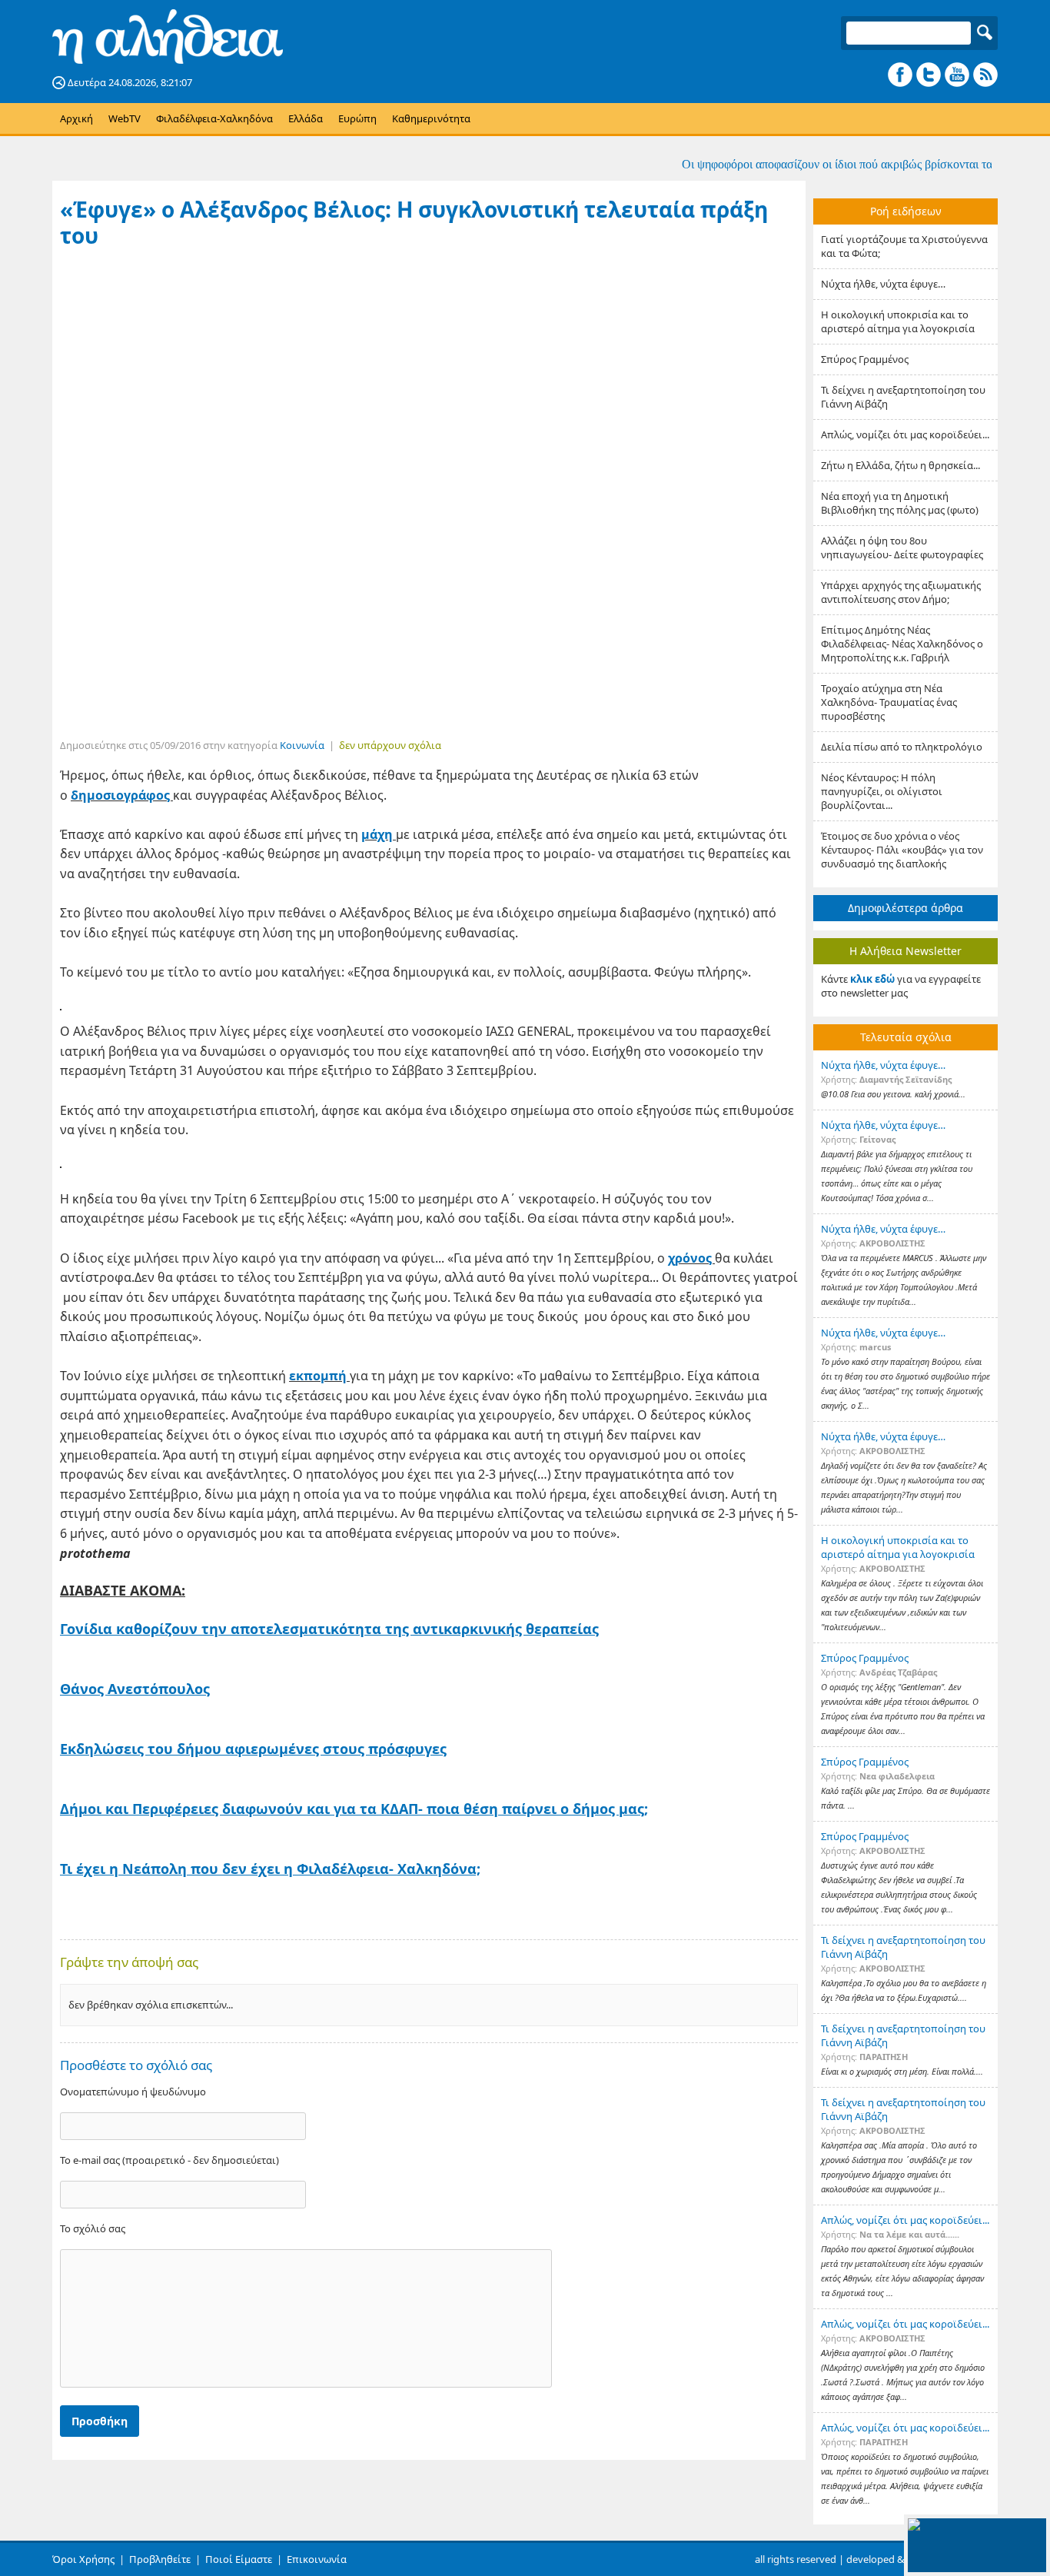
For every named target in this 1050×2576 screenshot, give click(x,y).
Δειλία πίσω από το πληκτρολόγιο (902, 747)
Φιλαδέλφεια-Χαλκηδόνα (214, 118)
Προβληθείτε (160, 2559)
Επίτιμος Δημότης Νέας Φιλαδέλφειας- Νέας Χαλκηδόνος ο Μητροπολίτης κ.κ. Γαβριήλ (902, 644)
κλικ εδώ (872, 979)
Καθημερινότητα (431, 118)
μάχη (379, 834)
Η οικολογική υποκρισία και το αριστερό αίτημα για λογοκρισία (898, 321)
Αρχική (76, 118)
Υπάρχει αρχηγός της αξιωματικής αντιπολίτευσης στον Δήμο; (901, 592)
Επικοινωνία (317, 2559)
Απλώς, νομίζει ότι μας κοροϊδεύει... (905, 434)
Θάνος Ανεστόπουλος (135, 1689)
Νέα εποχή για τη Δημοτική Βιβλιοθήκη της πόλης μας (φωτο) (900, 503)
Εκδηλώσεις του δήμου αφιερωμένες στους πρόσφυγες (253, 1749)
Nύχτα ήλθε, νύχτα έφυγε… (883, 284)
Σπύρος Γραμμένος (865, 359)
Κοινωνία (302, 745)
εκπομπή (319, 1376)
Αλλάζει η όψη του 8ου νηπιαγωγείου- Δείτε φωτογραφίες (902, 547)
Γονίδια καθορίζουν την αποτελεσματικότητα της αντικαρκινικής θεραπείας (329, 1629)
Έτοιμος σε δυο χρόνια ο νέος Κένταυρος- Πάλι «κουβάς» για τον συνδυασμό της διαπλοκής (902, 850)
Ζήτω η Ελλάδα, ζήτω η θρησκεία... (900, 465)
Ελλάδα (306, 118)
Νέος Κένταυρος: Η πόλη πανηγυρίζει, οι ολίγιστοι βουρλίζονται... (882, 791)
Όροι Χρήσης (83, 2559)
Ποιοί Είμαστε (239, 2559)
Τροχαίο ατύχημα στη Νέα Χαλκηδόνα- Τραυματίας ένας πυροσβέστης (889, 702)
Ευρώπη (357, 118)
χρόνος (691, 1258)
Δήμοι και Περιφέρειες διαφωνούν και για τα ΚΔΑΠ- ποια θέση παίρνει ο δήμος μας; (354, 1809)
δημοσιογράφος (122, 795)
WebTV (125, 118)
